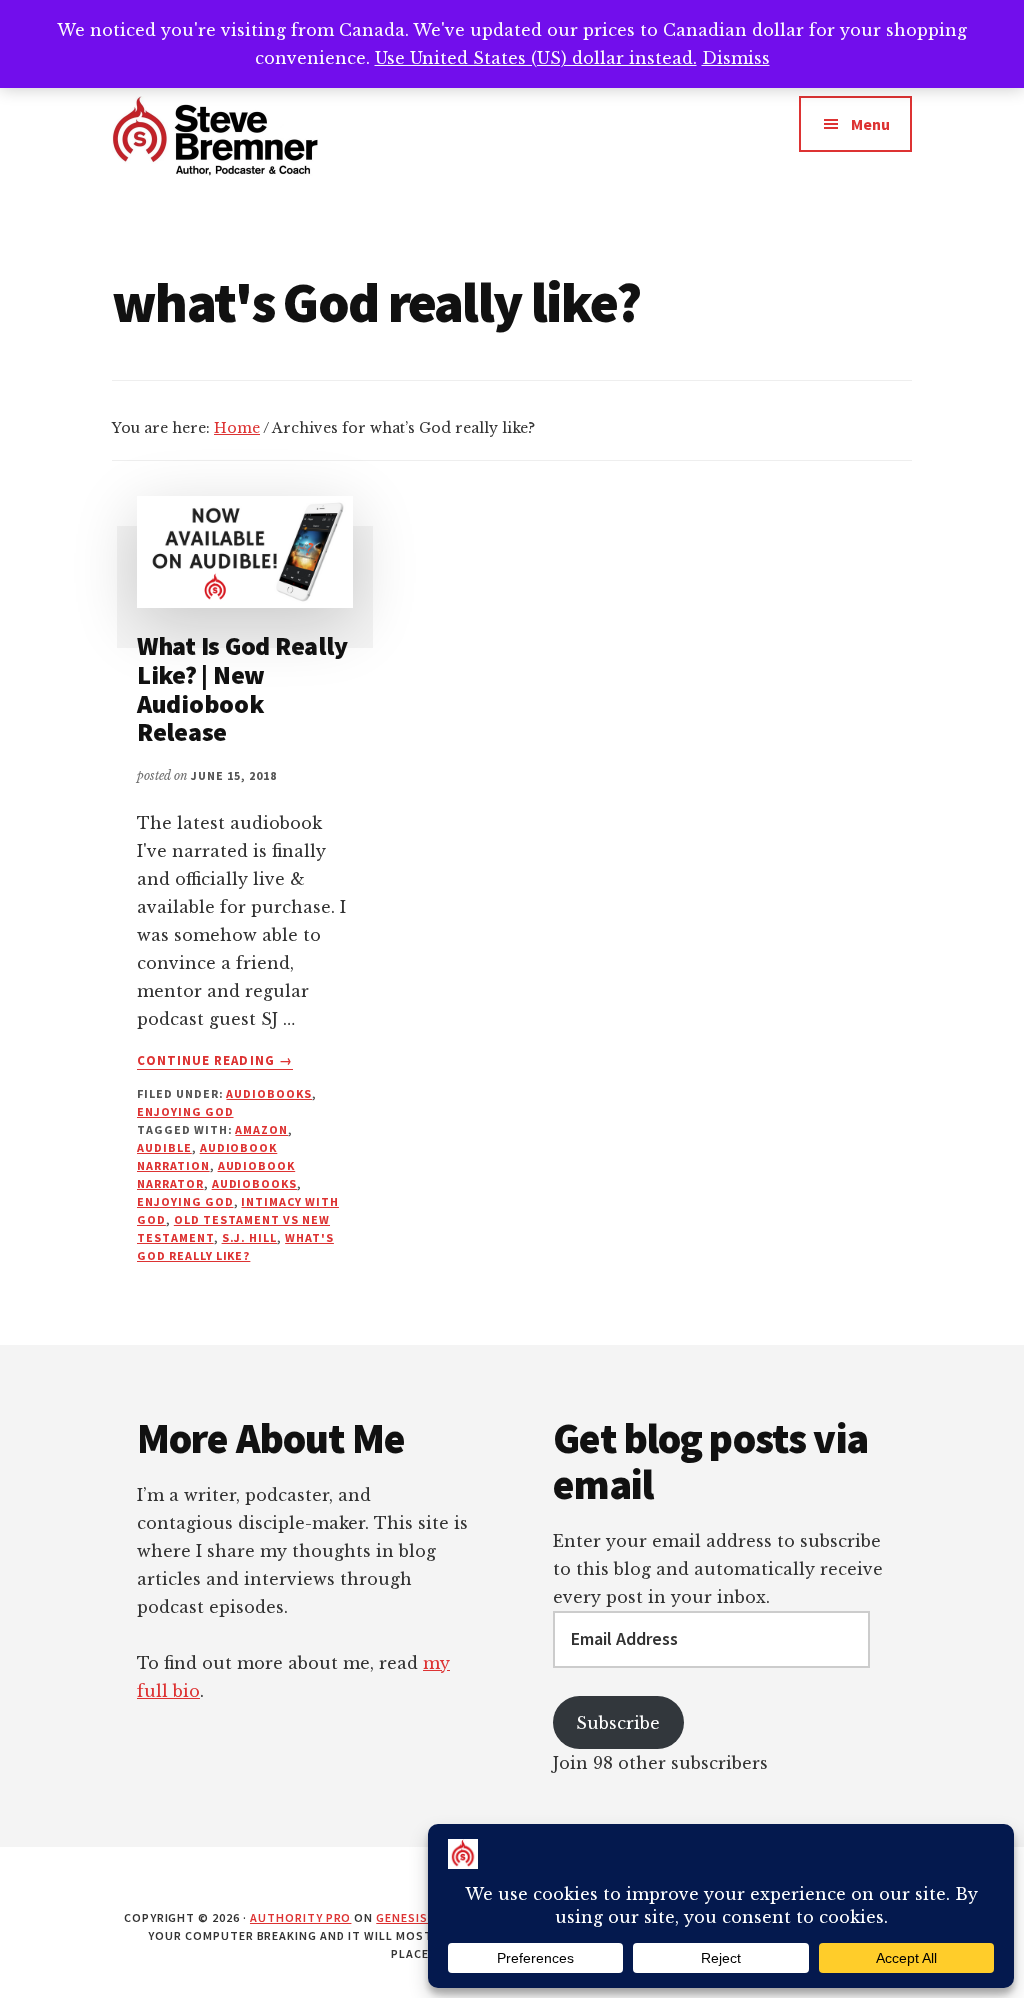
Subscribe (618, 1723)
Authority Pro (300, 1917)
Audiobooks (269, 1093)
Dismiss (736, 58)
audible (164, 1147)
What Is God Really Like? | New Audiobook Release (242, 688)
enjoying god (185, 1111)
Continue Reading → (215, 1061)
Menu (870, 124)
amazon (261, 1129)
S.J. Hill (250, 1237)
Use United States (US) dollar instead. (536, 58)
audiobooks (255, 1183)
